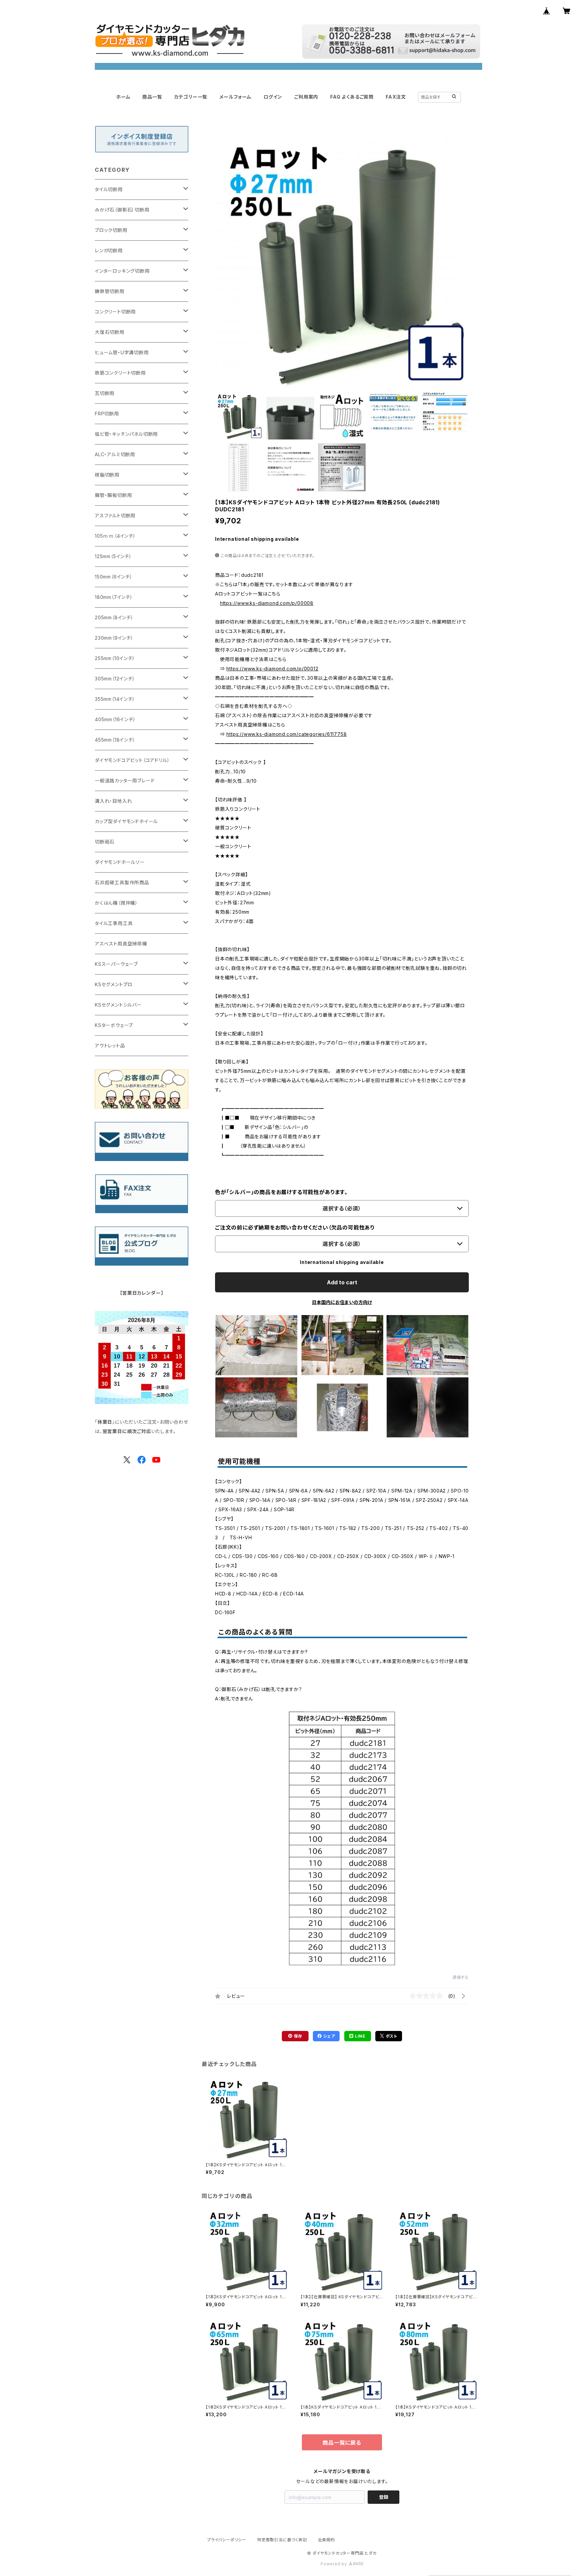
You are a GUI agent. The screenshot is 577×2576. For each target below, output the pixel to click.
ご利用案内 (306, 97)
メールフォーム (235, 97)
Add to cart (342, 1282)
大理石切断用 (110, 332)
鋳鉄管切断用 (110, 291)
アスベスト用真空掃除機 (121, 944)
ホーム (123, 97)
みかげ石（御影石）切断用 (122, 210)
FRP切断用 (107, 414)
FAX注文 (396, 97)
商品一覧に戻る (342, 2443)
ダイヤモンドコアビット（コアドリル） (132, 760)
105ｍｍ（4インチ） (115, 536)
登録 (384, 2497)
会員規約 (326, 2540)
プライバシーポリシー (227, 2540)
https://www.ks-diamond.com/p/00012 (272, 669)
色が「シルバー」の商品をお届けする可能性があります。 (281, 1192)
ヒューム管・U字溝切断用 (122, 352)
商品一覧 (152, 97)
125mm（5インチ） (113, 556)
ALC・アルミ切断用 (115, 454)
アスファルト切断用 (115, 516)
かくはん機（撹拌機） (116, 903)
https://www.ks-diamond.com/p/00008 (267, 603)
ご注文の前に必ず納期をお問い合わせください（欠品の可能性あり (295, 1228)
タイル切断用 (109, 189)
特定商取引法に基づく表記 (282, 2540)
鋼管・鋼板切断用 (113, 495)
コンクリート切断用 (115, 312)
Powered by (335, 2564)
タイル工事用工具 (114, 923)
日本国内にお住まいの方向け (342, 1302)
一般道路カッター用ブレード (125, 781)
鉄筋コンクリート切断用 (120, 373)
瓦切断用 (105, 393)
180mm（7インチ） (114, 597)
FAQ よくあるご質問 (352, 97)
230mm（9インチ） (114, 638)
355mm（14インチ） (115, 699)
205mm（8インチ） (114, 617)
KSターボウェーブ (114, 1025)
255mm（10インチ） (115, 658)
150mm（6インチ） (114, 577)
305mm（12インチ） (115, 679)
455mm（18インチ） (115, 740)
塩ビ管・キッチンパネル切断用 (126, 434)
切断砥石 (105, 842)
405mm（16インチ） (115, 719)
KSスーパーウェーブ (116, 964)
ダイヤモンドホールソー (120, 862)
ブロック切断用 (111, 230)
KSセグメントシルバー (118, 1005)
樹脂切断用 (107, 475)
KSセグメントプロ (114, 984)
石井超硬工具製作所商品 (122, 882)
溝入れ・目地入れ (113, 801)
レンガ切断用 (109, 250)
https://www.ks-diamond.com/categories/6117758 (286, 734)
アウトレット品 (110, 1046)
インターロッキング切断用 (122, 271)
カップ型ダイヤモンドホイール (126, 821)
